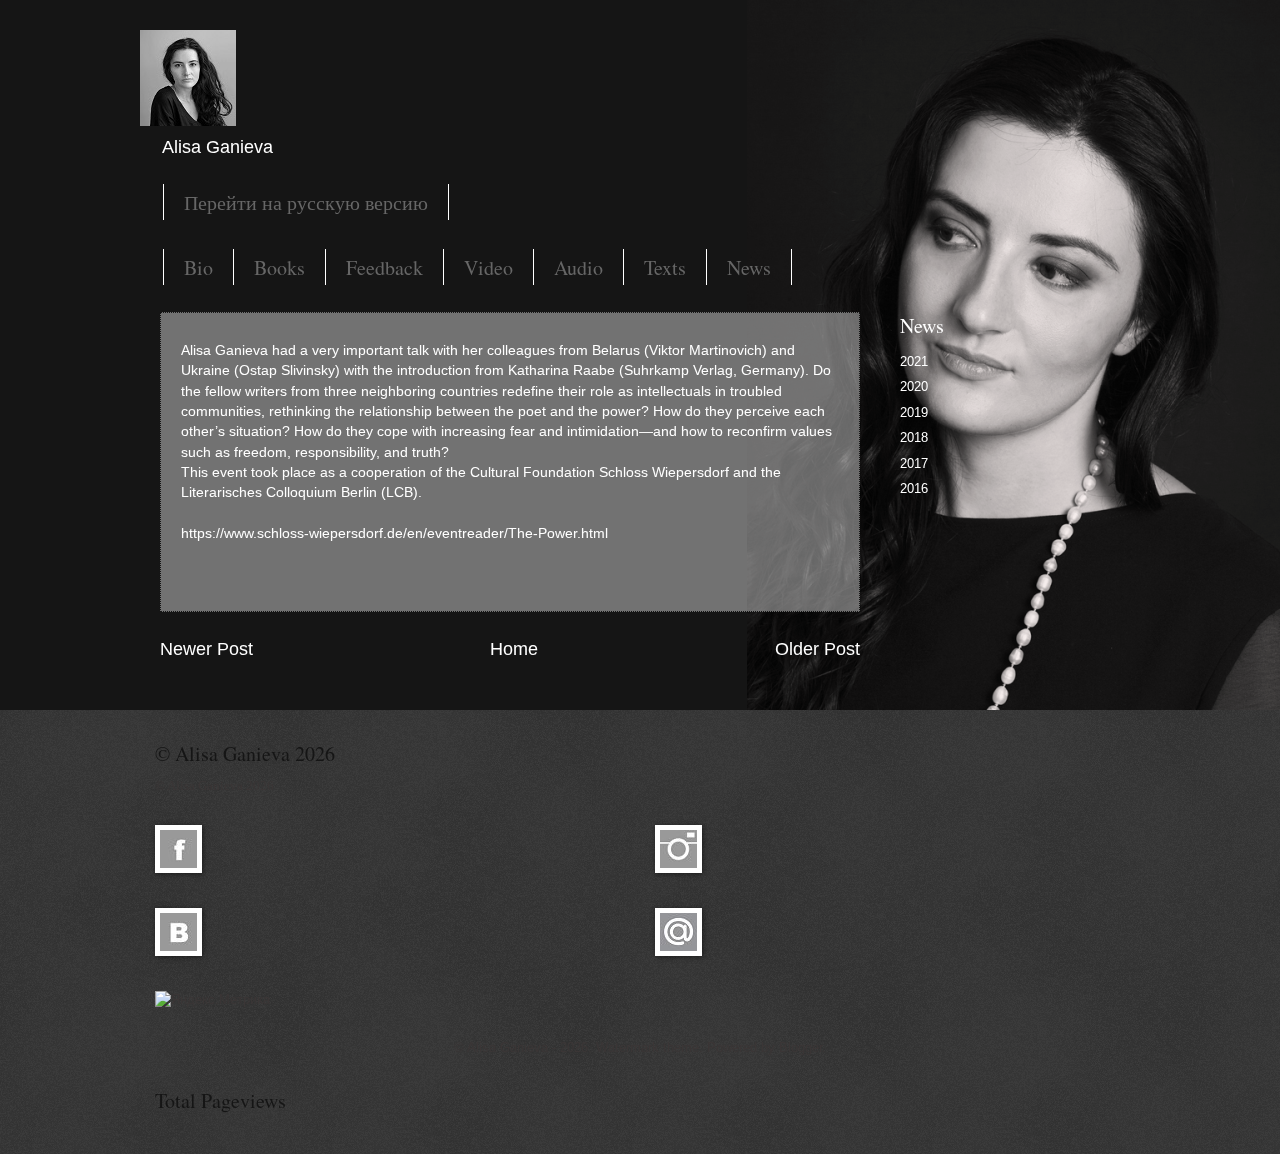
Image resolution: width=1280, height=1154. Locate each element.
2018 (914, 437)
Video (488, 267)
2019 (914, 412)
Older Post (817, 649)
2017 (914, 463)
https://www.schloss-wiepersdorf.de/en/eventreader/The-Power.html (394, 533)
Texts (665, 267)
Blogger (800, 1047)
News (749, 267)
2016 (914, 488)
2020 (914, 386)
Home (514, 649)
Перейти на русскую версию (306, 202)
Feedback (384, 267)
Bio (198, 267)
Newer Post (206, 649)
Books (279, 267)
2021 (914, 361)
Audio (578, 267)
